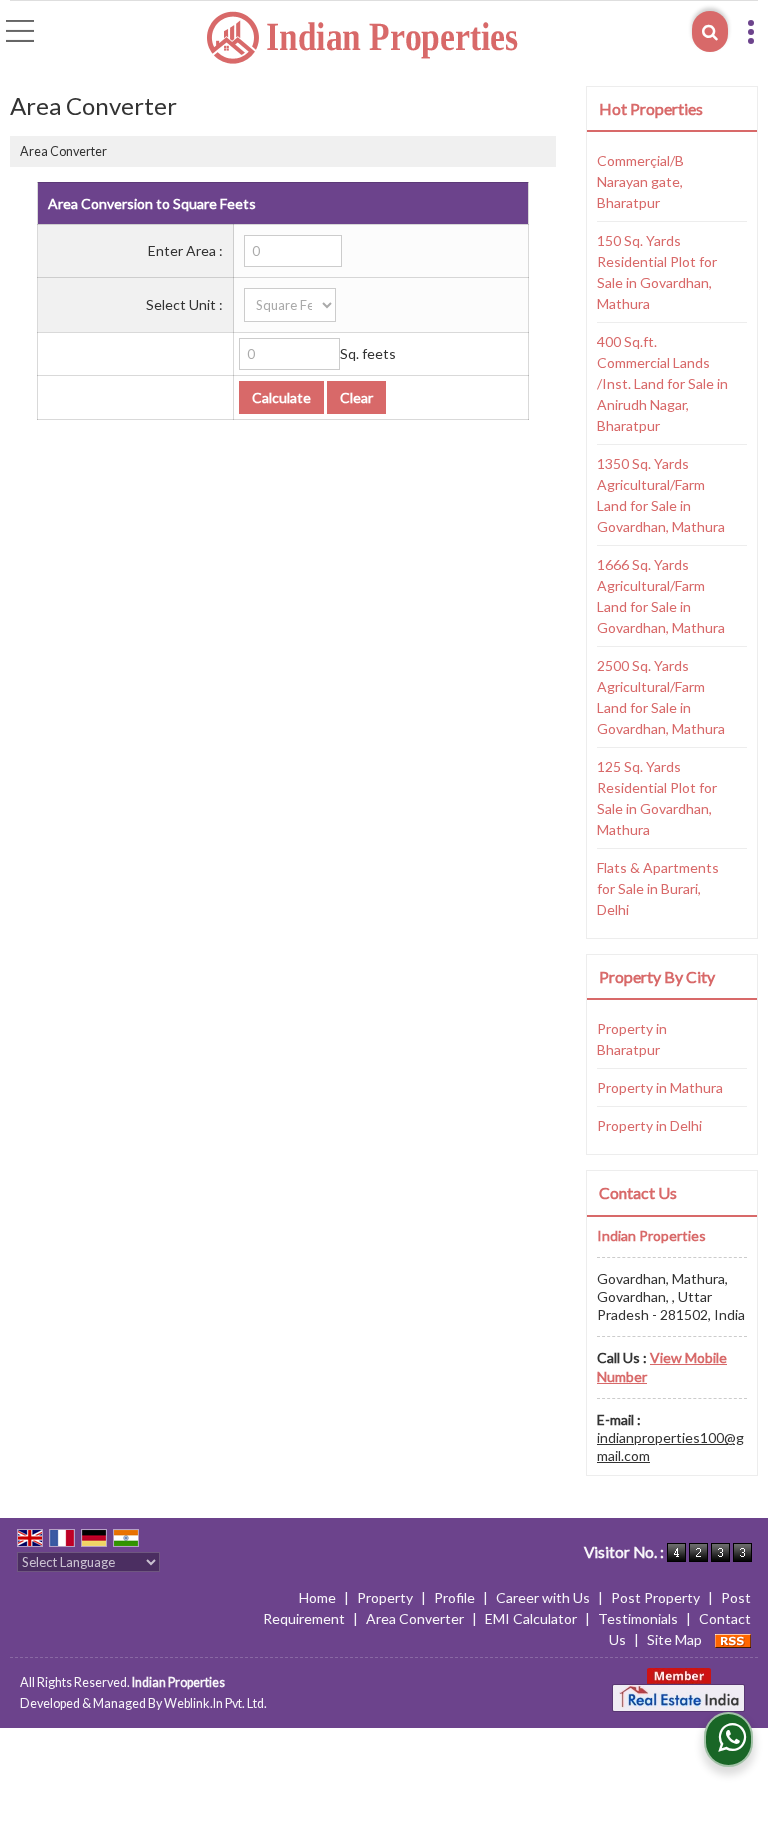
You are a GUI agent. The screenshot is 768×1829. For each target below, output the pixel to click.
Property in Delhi (649, 1125)
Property (385, 1597)
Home (317, 1597)
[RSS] (733, 1639)
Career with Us (543, 1597)
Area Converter (415, 1618)
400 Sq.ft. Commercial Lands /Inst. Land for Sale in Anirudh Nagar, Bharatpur (662, 383)
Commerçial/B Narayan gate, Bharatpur (640, 181)
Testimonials (638, 1618)
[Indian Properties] (363, 38)
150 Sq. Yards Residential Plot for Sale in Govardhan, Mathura (657, 272)
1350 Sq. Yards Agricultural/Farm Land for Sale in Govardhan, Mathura (661, 495)
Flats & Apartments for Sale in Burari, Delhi (658, 888)
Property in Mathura (660, 1087)
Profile (454, 1597)
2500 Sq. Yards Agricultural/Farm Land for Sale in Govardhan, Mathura (661, 697)
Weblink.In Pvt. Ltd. (215, 1703)
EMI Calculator (531, 1618)
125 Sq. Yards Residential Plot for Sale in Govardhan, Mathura (657, 798)
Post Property (655, 1597)
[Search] (710, 31)
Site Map (674, 1639)
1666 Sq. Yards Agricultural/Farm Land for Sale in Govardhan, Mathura (661, 596)
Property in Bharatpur (632, 1039)
